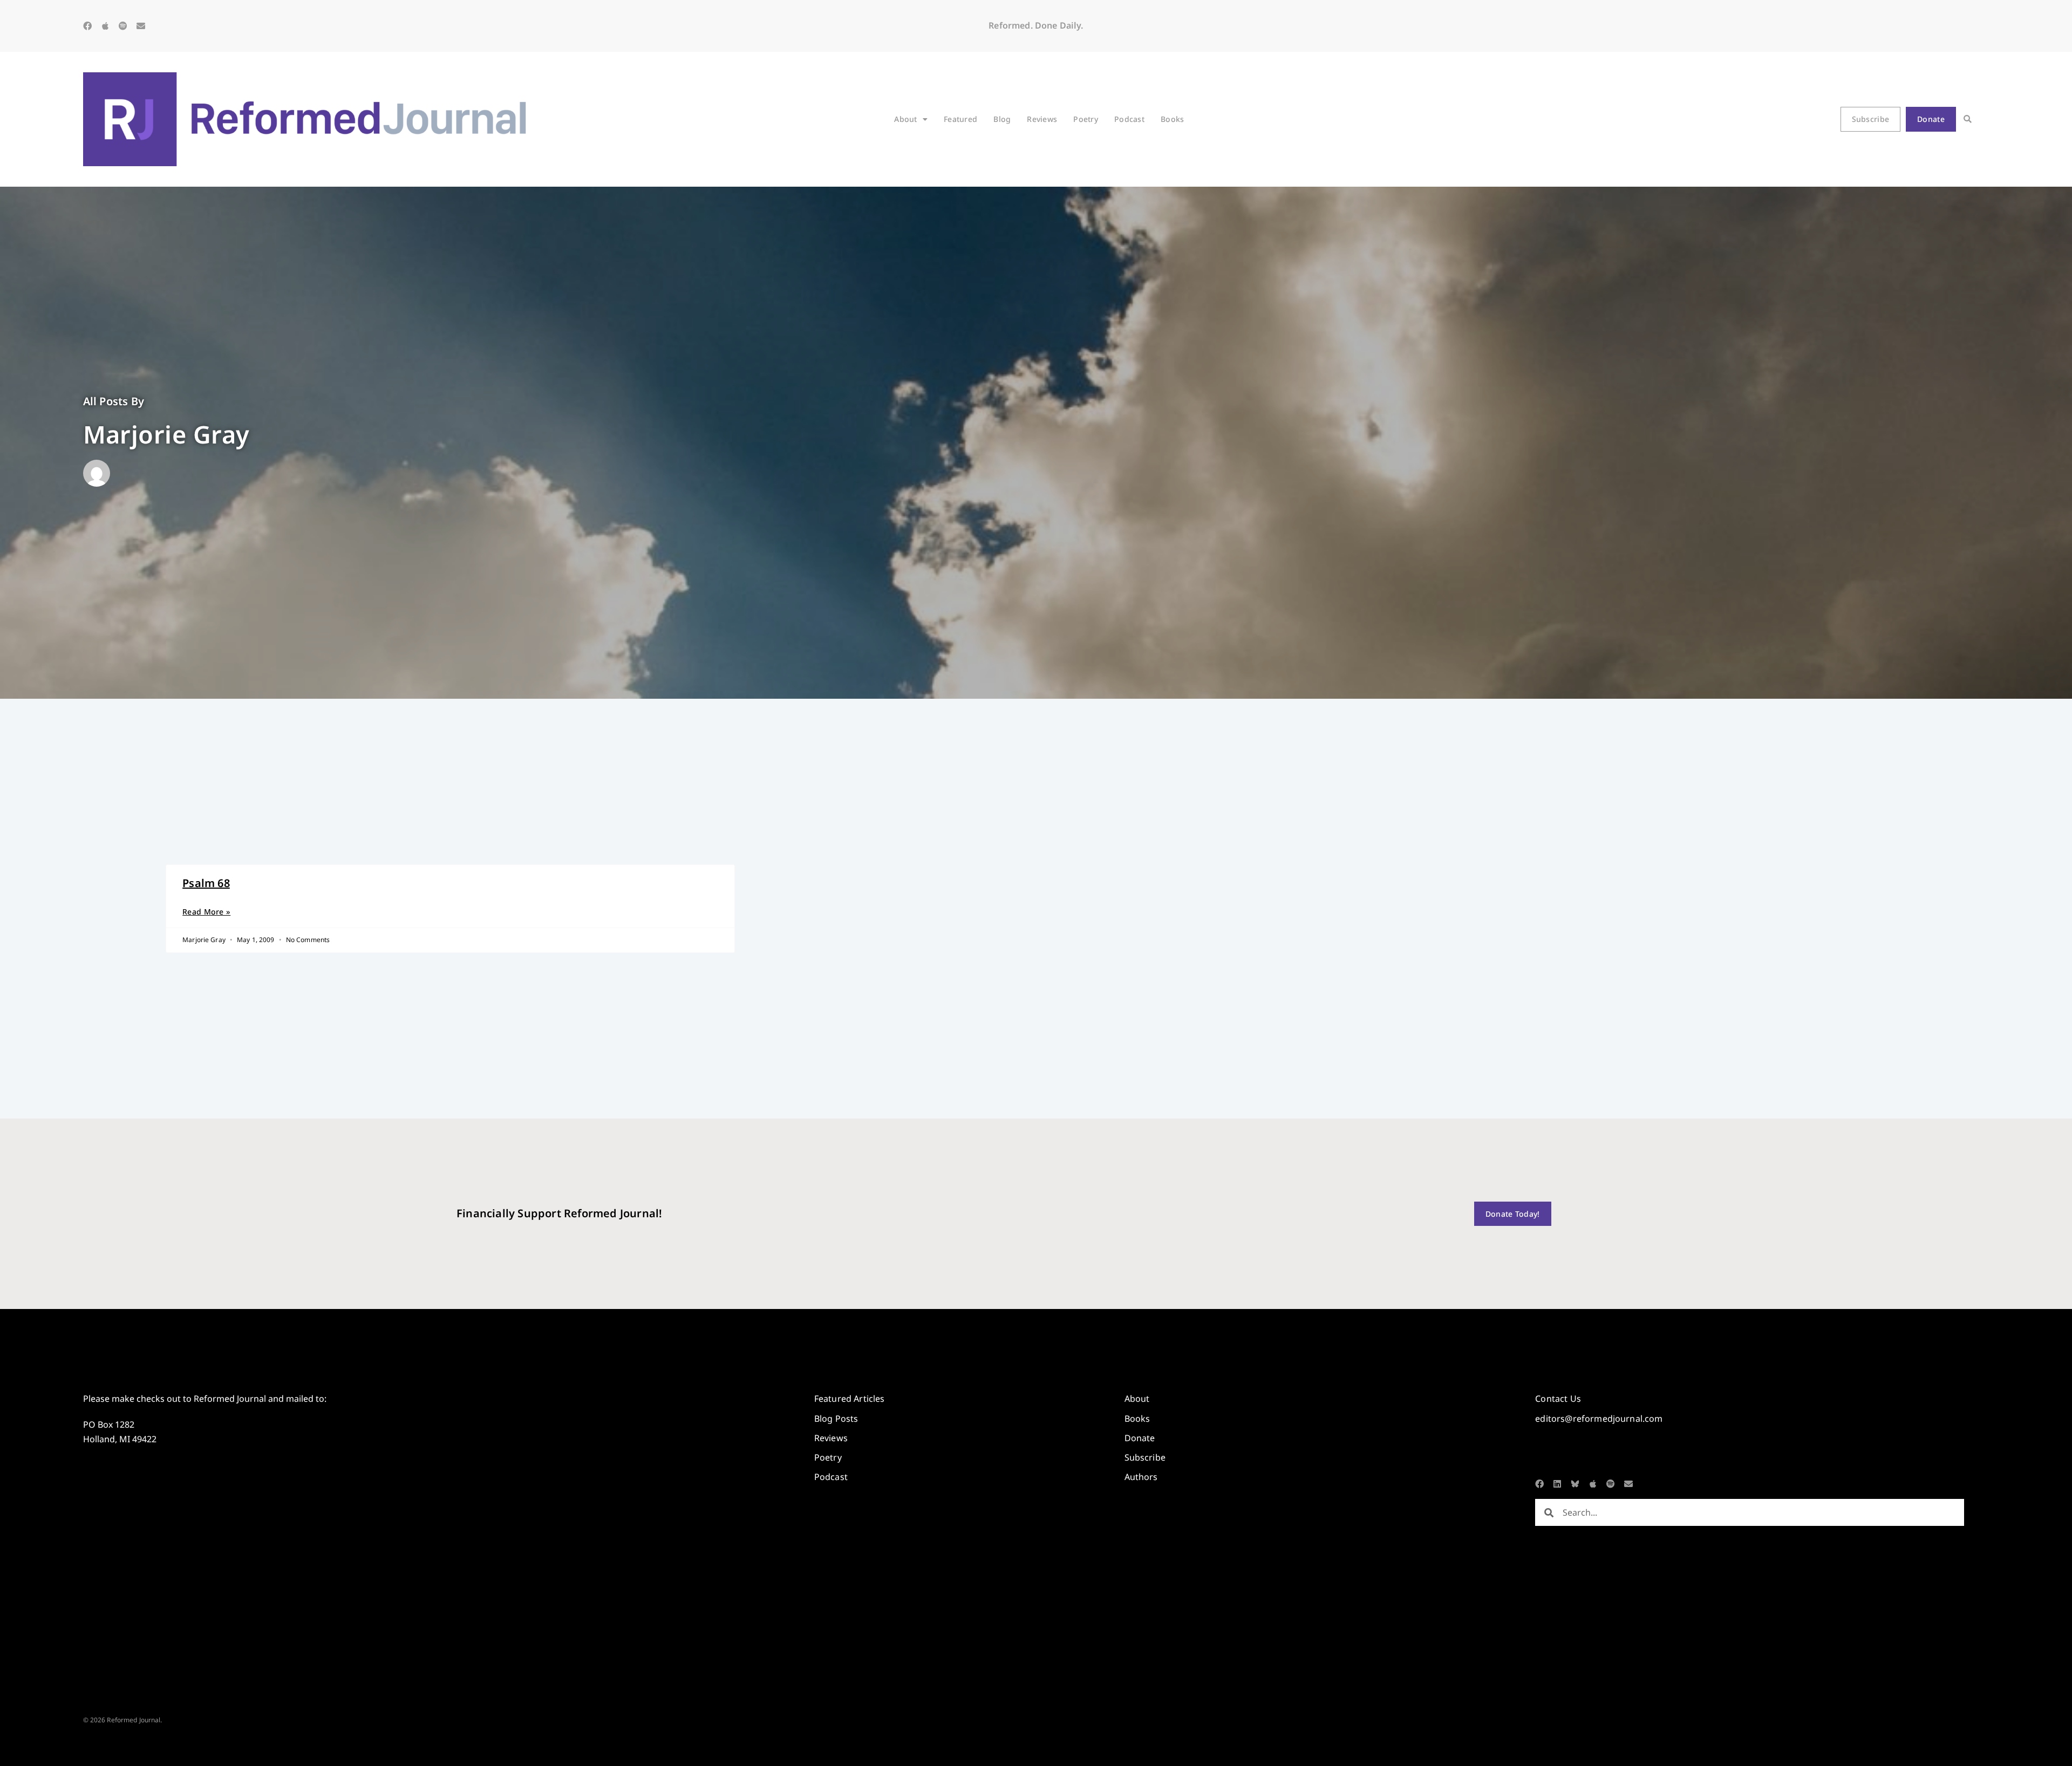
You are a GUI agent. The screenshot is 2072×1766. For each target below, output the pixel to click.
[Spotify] (123, 26)
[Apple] (105, 26)
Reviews (1042, 119)
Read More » (206, 912)
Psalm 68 (206, 883)
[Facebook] (87, 26)
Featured (960, 119)
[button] (1968, 120)
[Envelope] (141, 26)
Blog (1002, 119)
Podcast (1129, 119)
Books (1172, 119)
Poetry (1086, 119)
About (905, 119)
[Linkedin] (1557, 1484)
